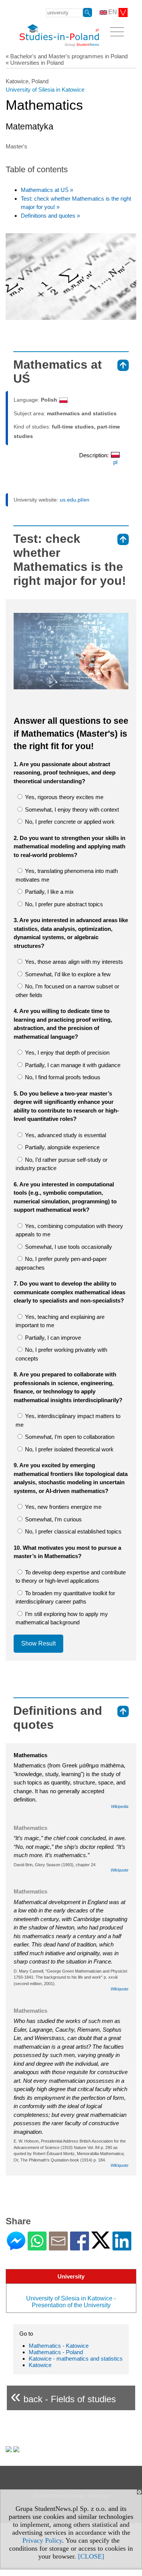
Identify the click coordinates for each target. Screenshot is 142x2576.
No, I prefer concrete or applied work (69, 822)
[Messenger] (16, 2247)
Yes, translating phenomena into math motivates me (67, 875)
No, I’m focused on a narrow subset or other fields (67, 991)
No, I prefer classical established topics (73, 1531)
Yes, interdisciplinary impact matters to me (68, 1420)
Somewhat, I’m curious (53, 1519)
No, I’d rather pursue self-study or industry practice (62, 1164)
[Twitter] (101, 2245)
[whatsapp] (37, 2247)
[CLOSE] (91, 2556)
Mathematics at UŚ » (47, 190)
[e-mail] (58, 2247)
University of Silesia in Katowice (45, 90)
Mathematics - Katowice (59, 2346)
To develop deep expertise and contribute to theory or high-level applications (71, 1577)
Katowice (40, 2365)
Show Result (38, 1643)
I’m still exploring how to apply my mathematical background (62, 1618)
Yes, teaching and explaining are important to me (60, 1321)
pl (115, 462)
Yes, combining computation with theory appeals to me (69, 1230)
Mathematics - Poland (56, 2352)
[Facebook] (80, 2247)
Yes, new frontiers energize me (62, 1507)
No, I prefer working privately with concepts (61, 1354)
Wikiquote (119, 1870)
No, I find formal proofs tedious (62, 1077)
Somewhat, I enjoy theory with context (71, 810)
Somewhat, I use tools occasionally (68, 1247)
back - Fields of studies (63, 2396)
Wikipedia (120, 1806)
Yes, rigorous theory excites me (63, 797)
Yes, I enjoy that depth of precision (66, 1053)
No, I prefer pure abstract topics (63, 904)
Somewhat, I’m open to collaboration (69, 1437)
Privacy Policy (42, 2540)
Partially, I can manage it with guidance (72, 1065)
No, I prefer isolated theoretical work (69, 1449)
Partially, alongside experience (62, 1147)
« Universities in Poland (35, 63)
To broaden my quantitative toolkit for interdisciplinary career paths (65, 1597)
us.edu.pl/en (75, 500)
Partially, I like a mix (49, 892)
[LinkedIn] (122, 2247)
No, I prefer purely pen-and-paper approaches (61, 1263)
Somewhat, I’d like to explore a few (67, 974)
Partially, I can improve (52, 1338)
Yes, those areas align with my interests (73, 962)
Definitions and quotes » (50, 216)
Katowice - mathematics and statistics (76, 2359)
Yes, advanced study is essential (65, 1135)
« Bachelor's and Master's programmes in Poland (67, 56)
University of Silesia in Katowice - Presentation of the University (71, 2302)
